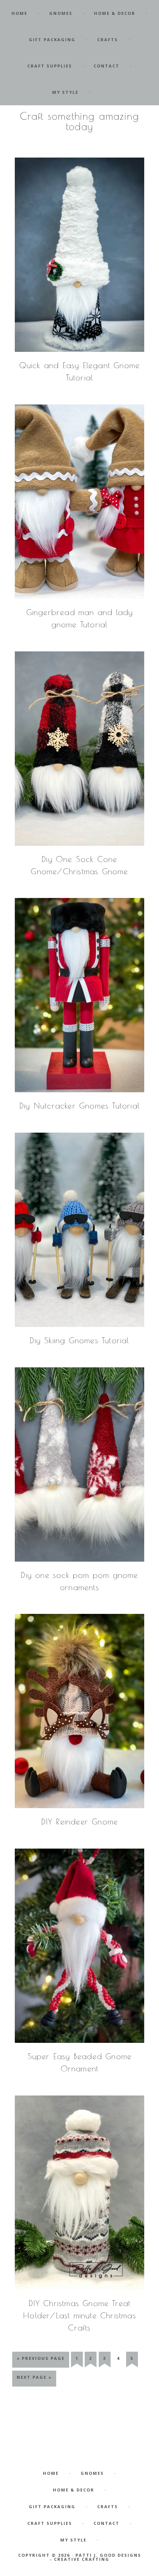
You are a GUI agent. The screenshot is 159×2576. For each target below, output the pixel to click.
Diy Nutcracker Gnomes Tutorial (79, 1106)
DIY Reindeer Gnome (80, 1822)
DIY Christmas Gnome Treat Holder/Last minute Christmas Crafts (79, 2315)
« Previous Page (41, 2361)
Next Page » (34, 2380)
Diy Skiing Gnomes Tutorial (79, 1340)
